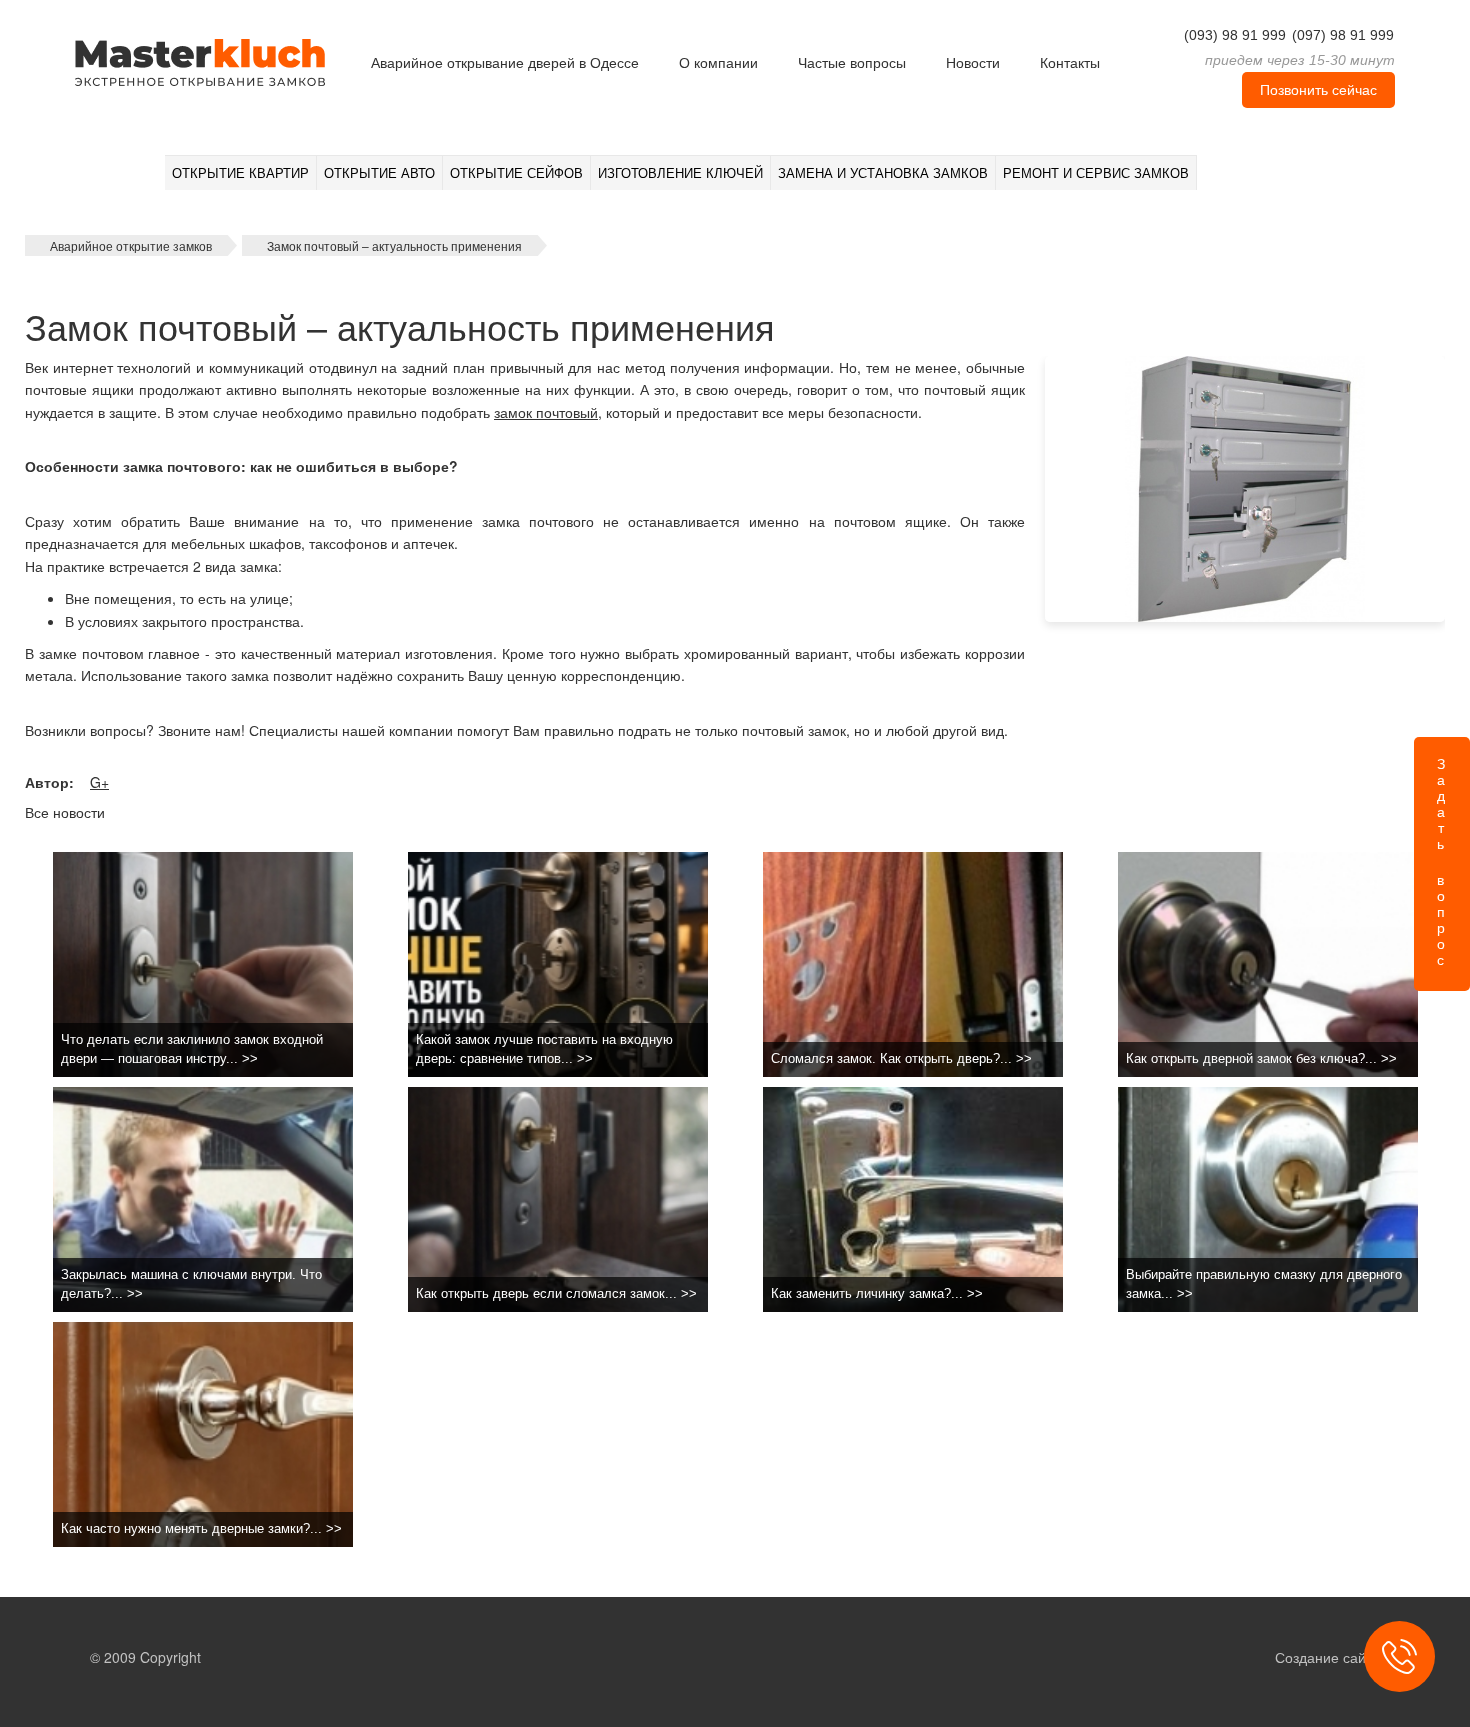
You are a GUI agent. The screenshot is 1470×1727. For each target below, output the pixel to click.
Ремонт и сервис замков (1096, 173)
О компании (718, 63)
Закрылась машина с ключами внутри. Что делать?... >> (191, 1284)
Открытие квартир (240, 173)
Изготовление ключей (680, 173)
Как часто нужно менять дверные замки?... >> (201, 1528)
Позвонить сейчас (1318, 90)
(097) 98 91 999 (1343, 35)
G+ (99, 782)
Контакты (1070, 63)
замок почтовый (546, 412)
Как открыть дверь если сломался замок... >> (556, 1293)
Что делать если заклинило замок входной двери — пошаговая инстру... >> (192, 1049)
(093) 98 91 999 (1235, 35)
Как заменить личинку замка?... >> (877, 1293)
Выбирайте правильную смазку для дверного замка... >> (1264, 1284)
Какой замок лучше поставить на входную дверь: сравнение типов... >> (544, 1049)
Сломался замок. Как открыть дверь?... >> (901, 1058)
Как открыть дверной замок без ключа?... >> (1261, 1058)
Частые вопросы (852, 63)
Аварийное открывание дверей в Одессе (505, 63)
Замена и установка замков (883, 173)
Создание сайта (1327, 1657)
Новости (973, 63)
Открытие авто (379, 173)
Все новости (65, 812)
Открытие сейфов (516, 173)
